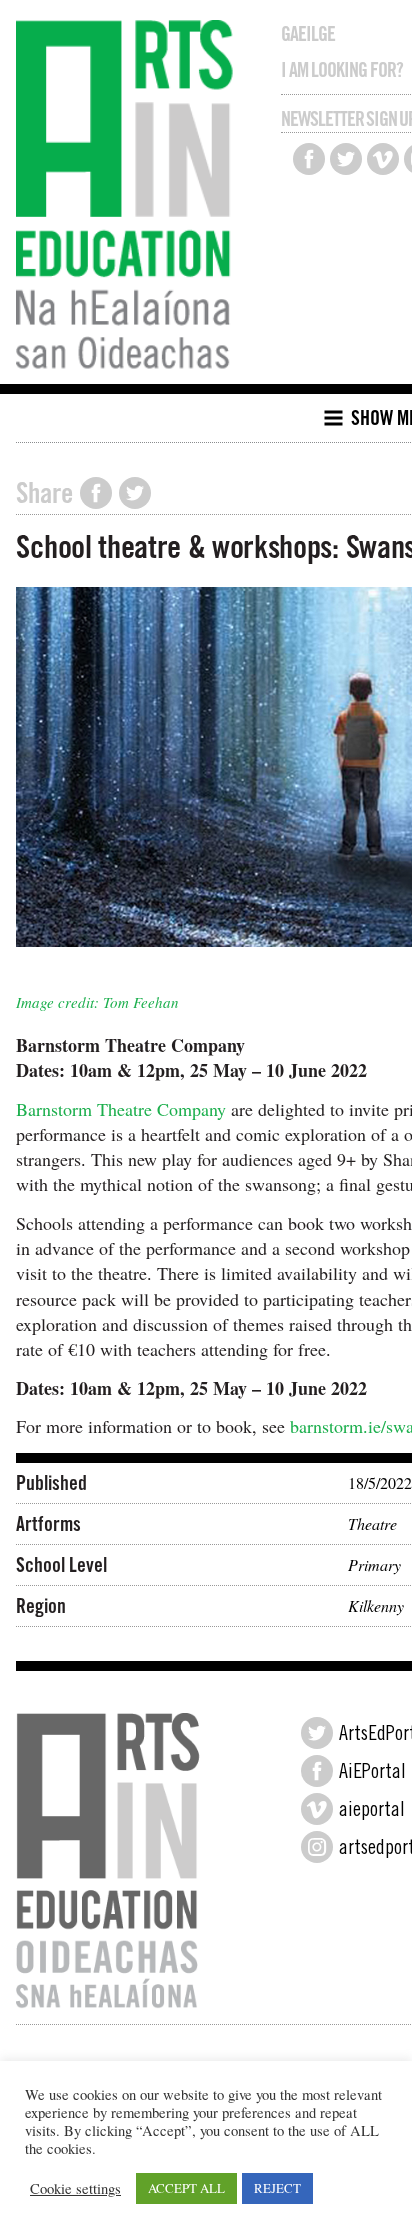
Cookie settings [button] (75, 2189)
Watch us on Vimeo (383, 159)
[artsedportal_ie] (317, 1847)
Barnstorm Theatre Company (121, 1109)
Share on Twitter (135, 493)
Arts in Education (129, 197)
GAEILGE (308, 34)
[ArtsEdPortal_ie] (317, 1733)
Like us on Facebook (309, 159)
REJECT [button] (277, 2188)
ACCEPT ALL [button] (186, 2188)
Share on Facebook (96, 493)
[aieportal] (317, 1809)
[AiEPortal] (317, 1771)
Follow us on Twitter (346, 159)
